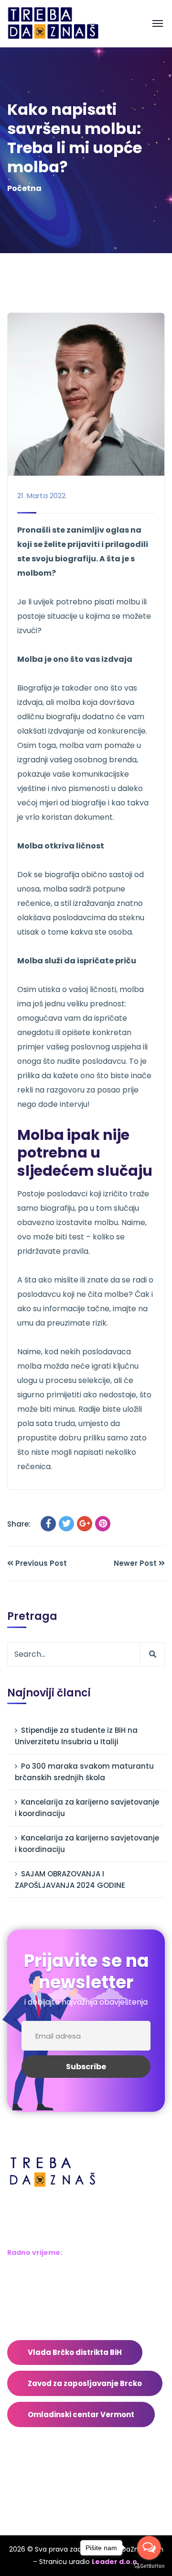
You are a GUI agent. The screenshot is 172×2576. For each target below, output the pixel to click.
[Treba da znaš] (63, 23)
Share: (19, 1524)
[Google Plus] (85, 1524)
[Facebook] (48, 1524)
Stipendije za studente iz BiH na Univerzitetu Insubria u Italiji (76, 1736)
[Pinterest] (103, 1524)
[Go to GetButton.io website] (149, 2566)
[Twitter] (66, 1524)
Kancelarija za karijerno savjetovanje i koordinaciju (87, 1808)
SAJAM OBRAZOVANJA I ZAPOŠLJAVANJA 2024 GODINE (70, 1879)
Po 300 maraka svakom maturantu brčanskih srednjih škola (84, 1772)
